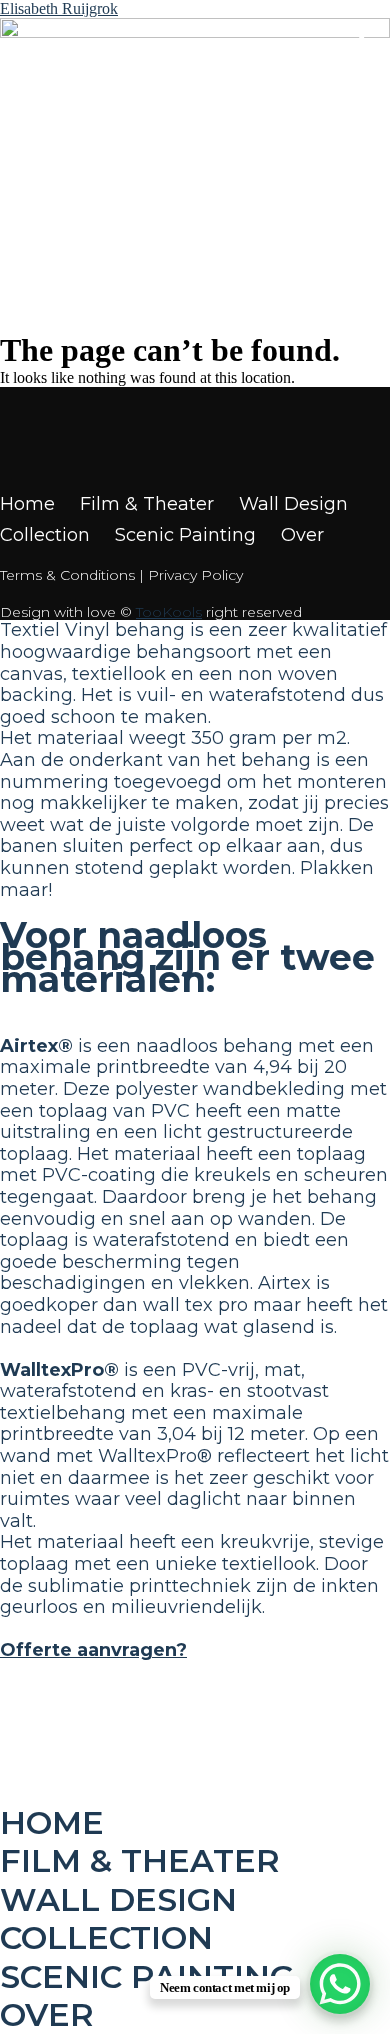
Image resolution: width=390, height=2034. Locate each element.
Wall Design (293, 504)
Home (27, 504)
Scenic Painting (185, 535)
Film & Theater (147, 504)
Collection (45, 535)
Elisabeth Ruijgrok (59, 8)
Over (302, 535)
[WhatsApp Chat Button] (340, 1984)
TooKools (169, 612)
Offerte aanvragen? (93, 1650)
